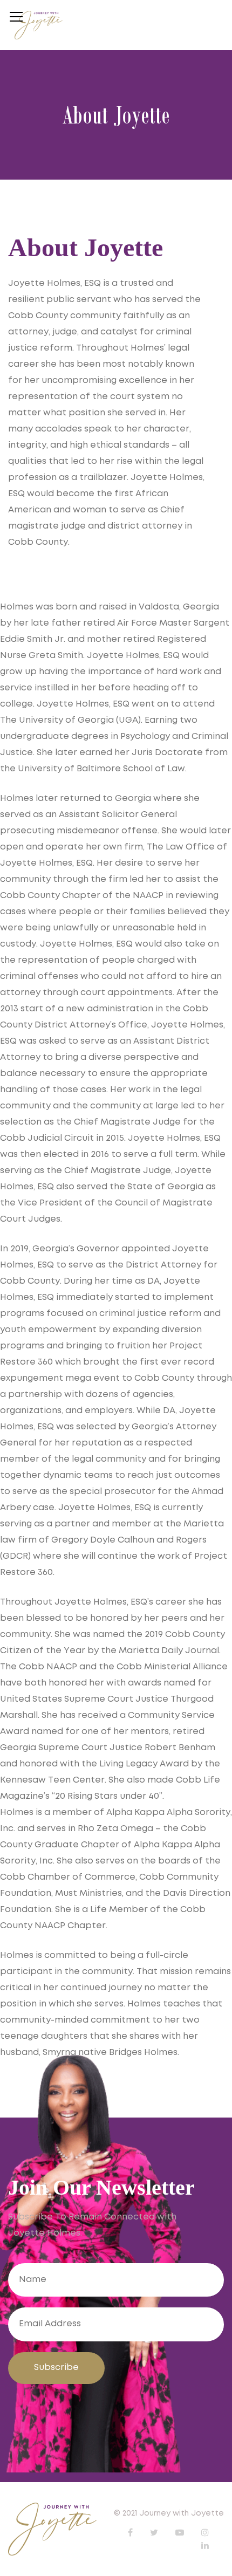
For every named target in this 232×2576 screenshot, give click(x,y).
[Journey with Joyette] (39, 25)
